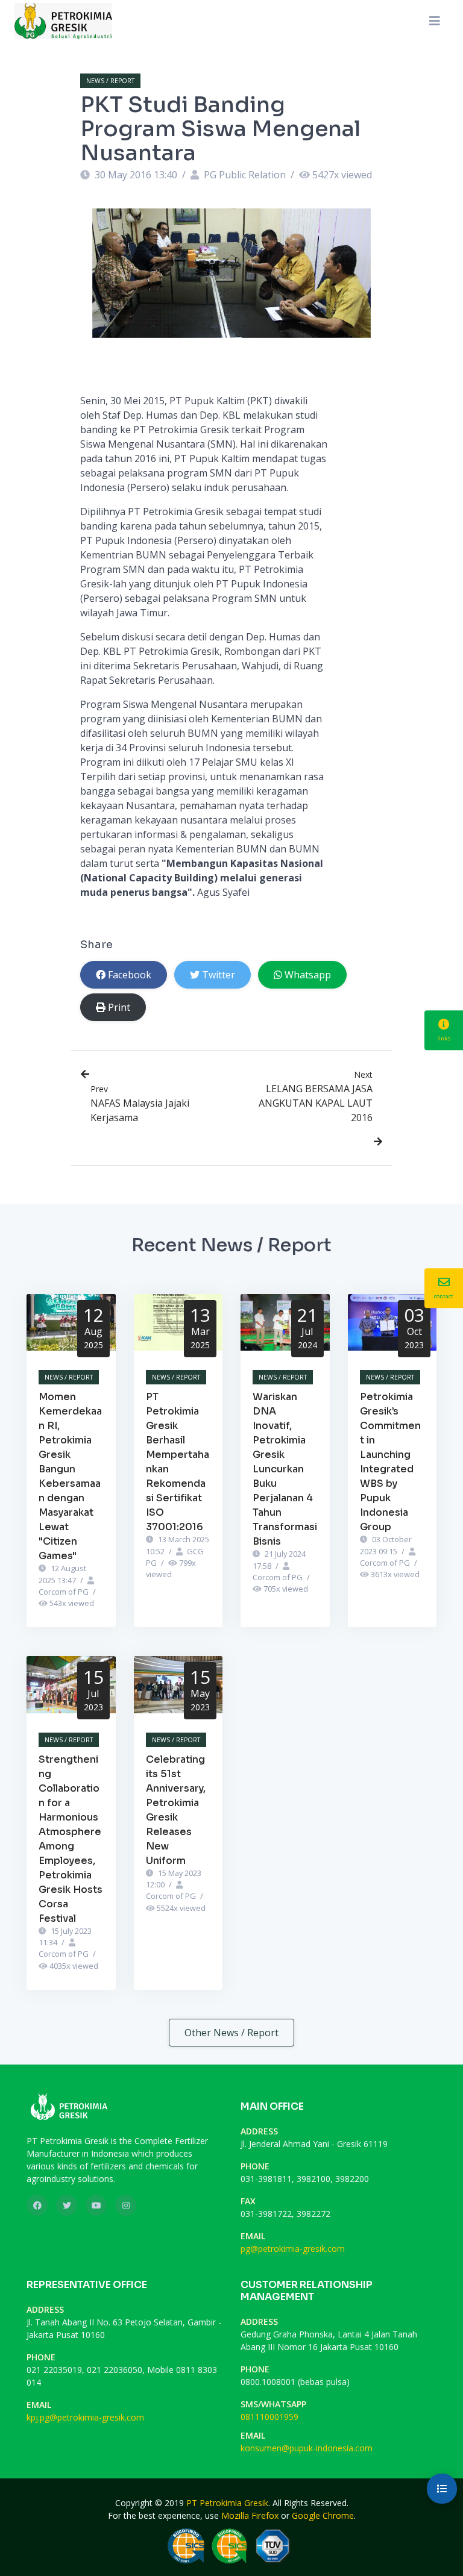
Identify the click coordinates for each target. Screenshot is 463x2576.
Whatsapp (308, 975)
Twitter (219, 975)
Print (119, 1007)
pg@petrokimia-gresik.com (293, 2249)
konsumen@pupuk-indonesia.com (307, 2448)
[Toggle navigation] (435, 21)
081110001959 (269, 2417)
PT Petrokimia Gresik (227, 2503)
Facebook (130, 975)
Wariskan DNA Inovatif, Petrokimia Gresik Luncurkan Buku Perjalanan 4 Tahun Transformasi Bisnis (285, 1469)
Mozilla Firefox (250, 2515)
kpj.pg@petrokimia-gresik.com (85, 2417)
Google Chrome (323, 2515)
